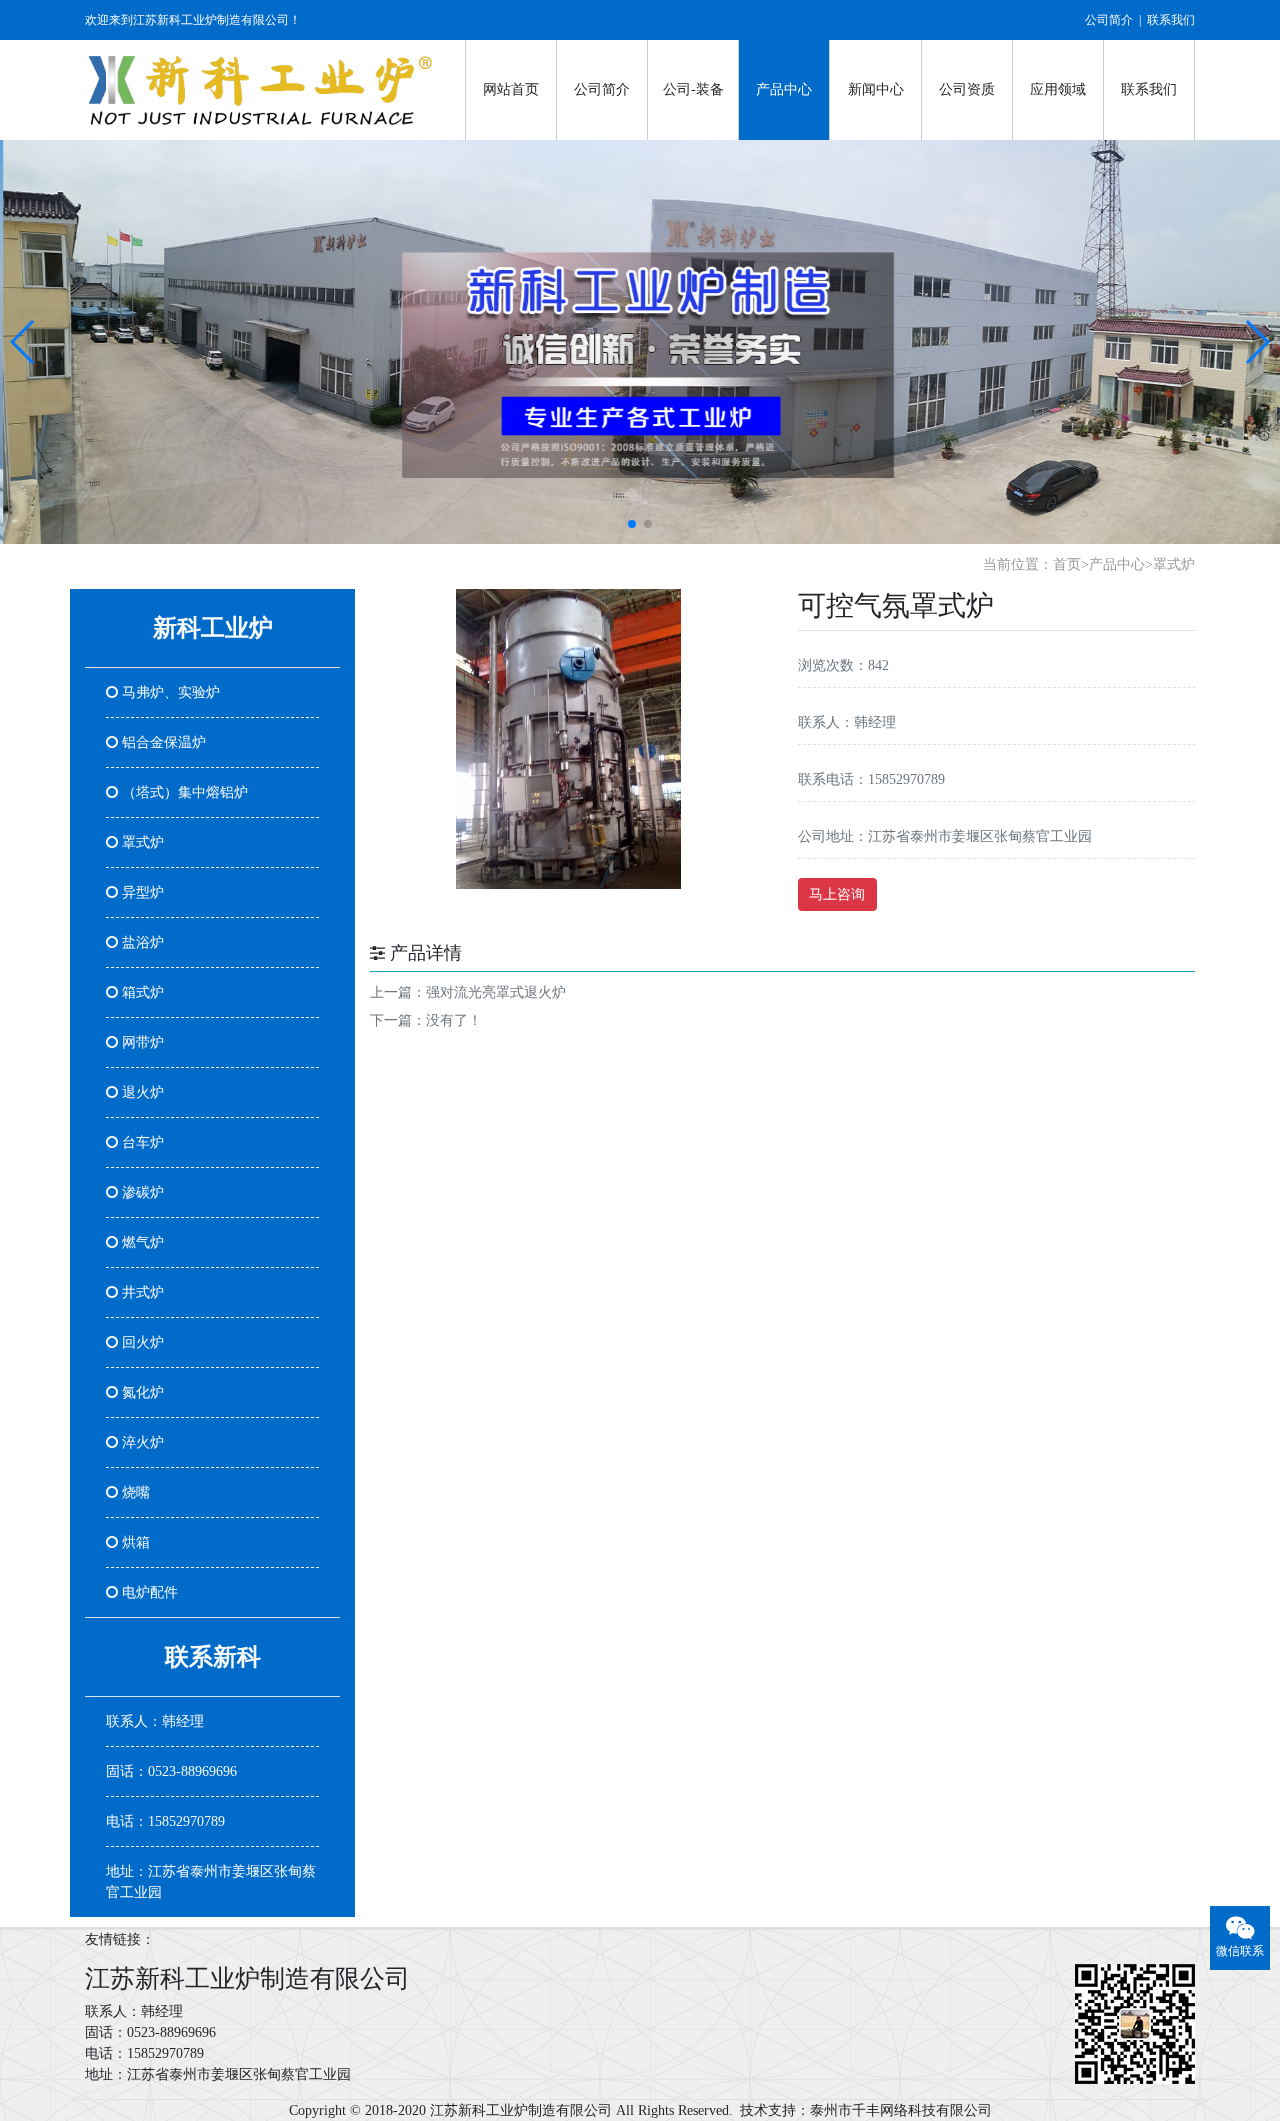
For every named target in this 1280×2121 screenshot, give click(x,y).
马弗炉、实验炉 (169, 692)
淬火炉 (141, 1442)
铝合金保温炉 (162, 742)
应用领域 (1058, 89)
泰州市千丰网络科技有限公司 (901, 2110)
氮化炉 (141, 1392)
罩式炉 (1174, 564)
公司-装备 (693, 89)
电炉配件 (148, 1592)
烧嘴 (134, 1492)
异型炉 (141, 892)
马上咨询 (837, 894)
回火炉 (141, 1342)
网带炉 (141, 1042)
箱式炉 (141, 992)
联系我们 (1171, 20)
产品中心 (784, 89)
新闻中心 (876, 89)
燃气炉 (141, 1242)
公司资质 (967, 89)
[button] (23, 342)
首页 (1067, 564)
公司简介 (1109, 20)
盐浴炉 (141, 942)
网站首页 (511, 89)
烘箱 (134, 1542)
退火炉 (141, 1092)
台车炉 (141, 1142)
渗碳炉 (141, 1192)
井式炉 (141, 1292)
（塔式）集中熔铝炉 (183, 792)
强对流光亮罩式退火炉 (496, 992)
